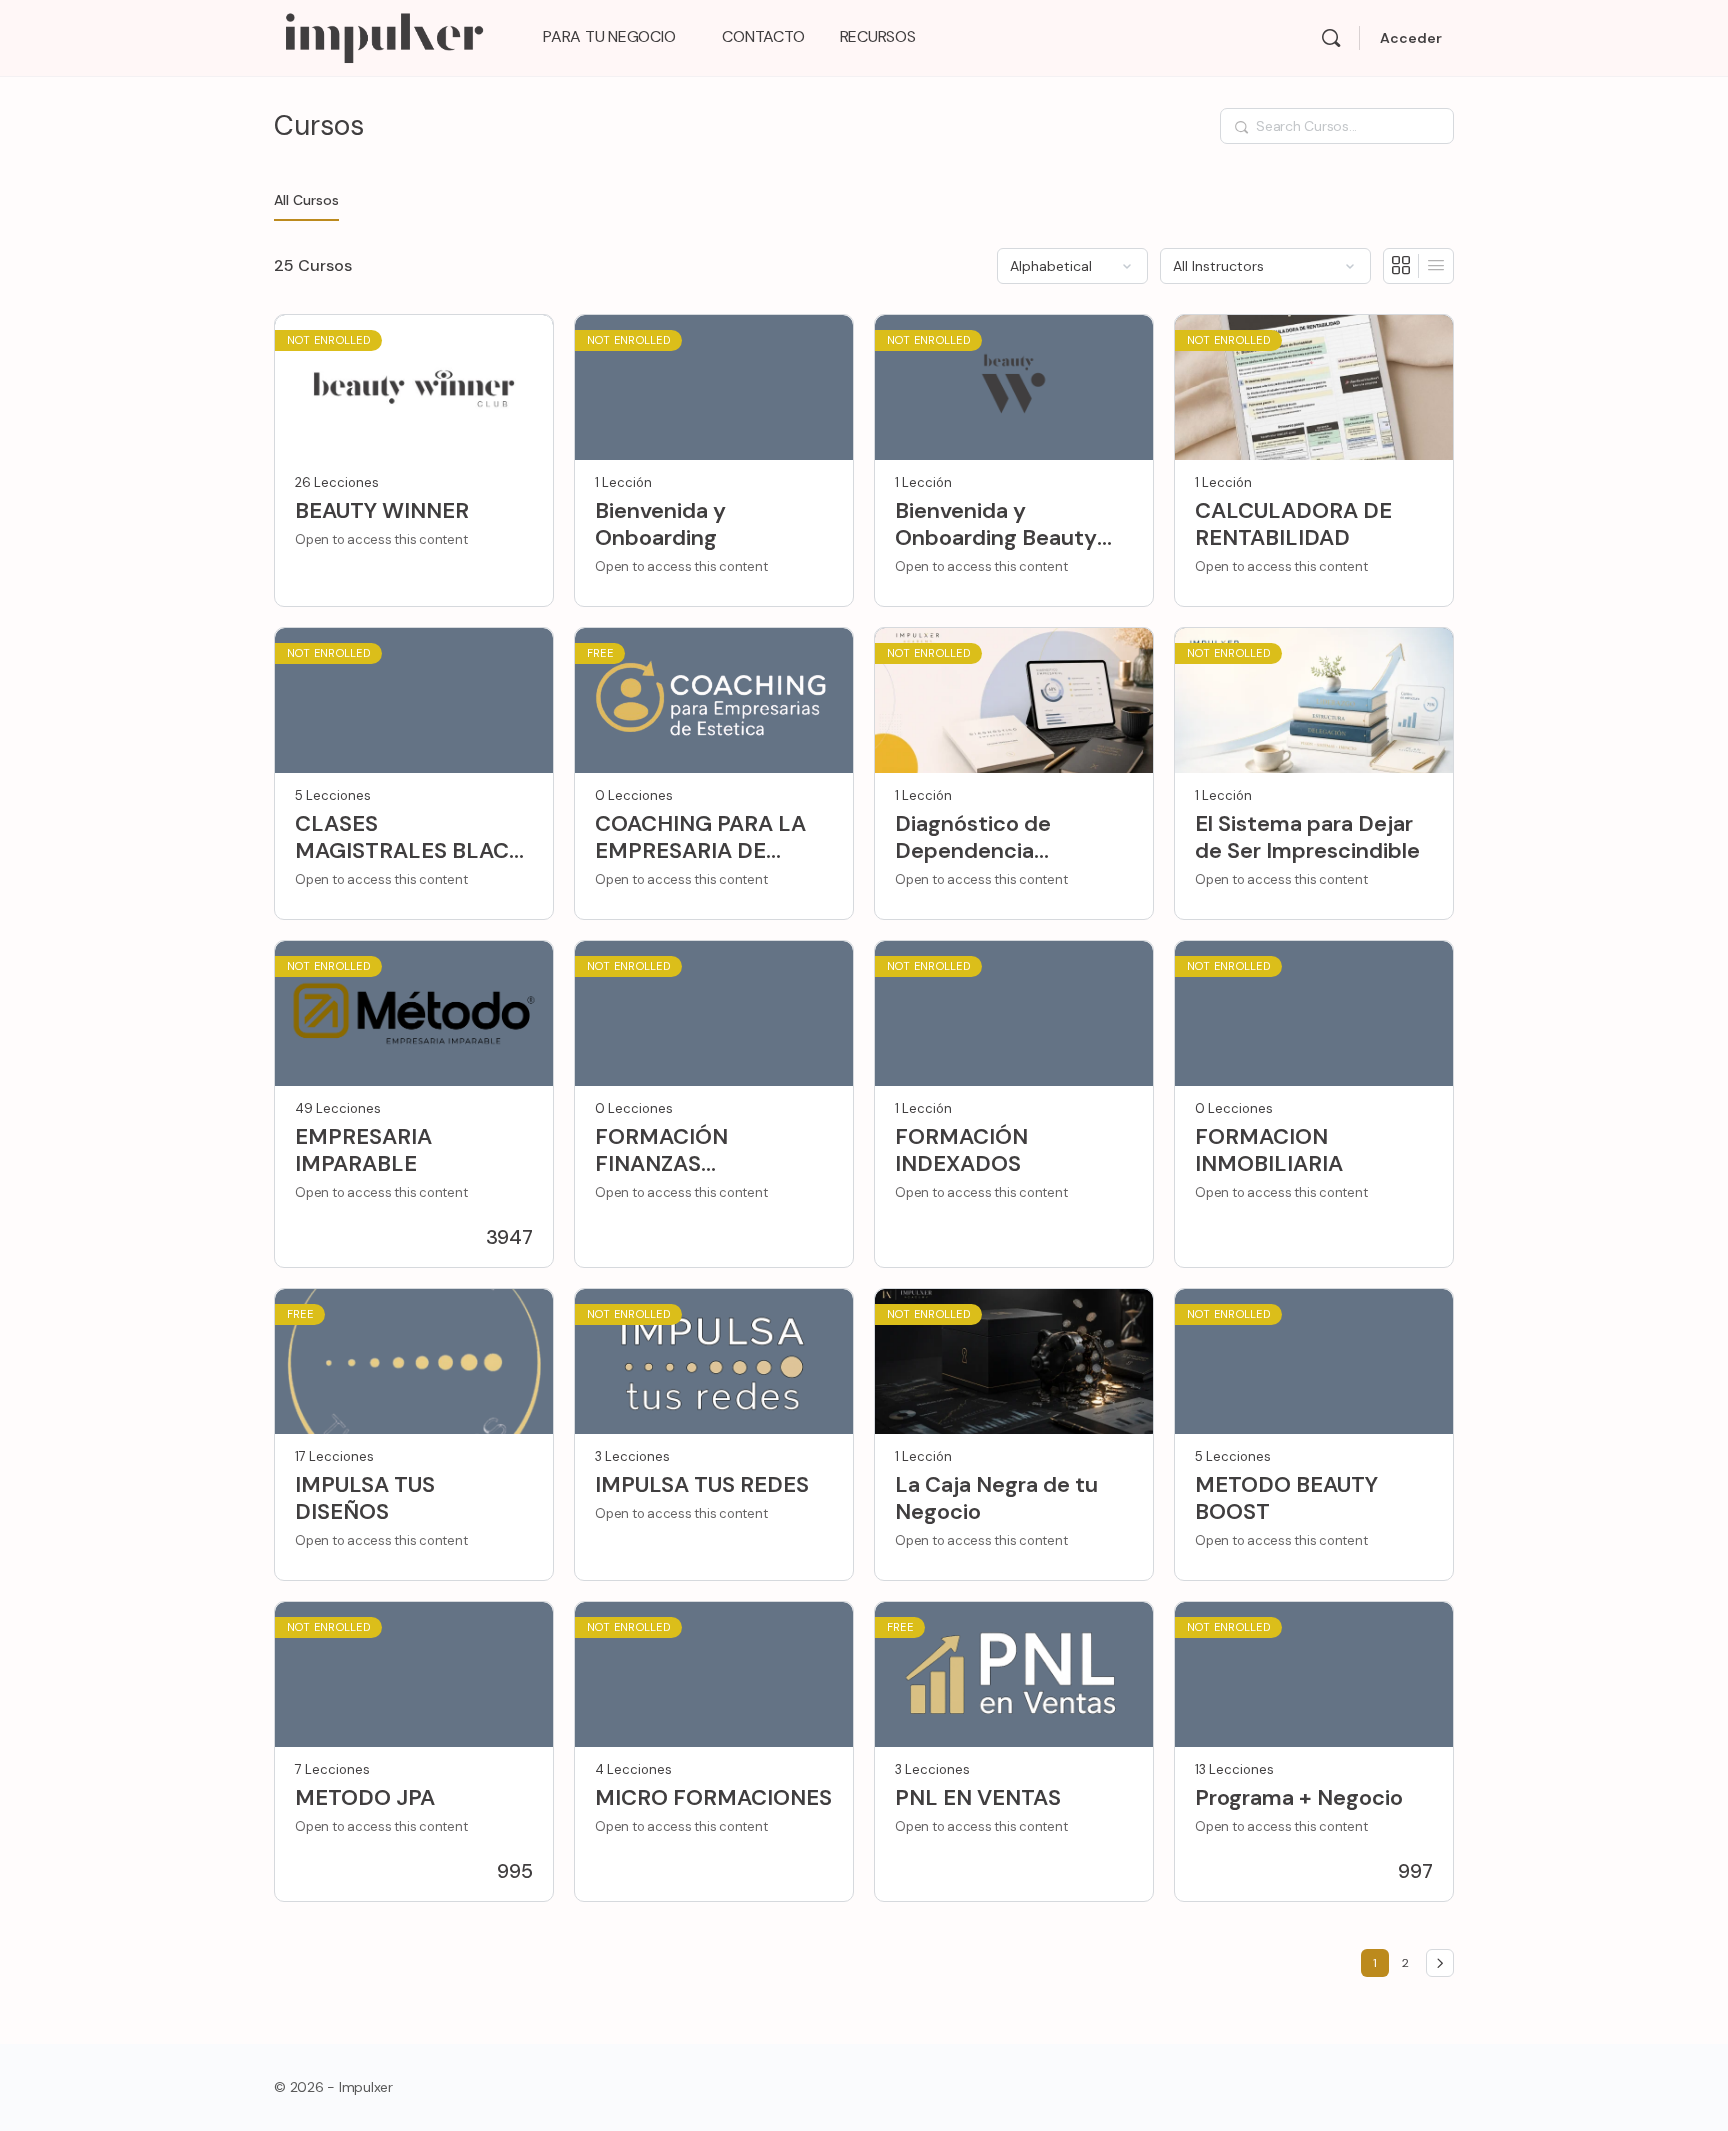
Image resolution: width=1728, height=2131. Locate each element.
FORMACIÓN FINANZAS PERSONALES (665, 1150)
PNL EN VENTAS (978, 1797)
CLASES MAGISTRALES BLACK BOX (409, 837)
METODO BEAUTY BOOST (1286, 1498)
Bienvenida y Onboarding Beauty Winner (996, 524)
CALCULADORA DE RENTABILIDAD (1293, 524)
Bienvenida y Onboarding (660, 524)
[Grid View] (1401, 266)
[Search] (1331, 38)
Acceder (1411, 38)
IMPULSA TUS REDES (702, 1484)
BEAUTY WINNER (382, 510)
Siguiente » (1440, 1963)
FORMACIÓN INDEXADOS (961, 1150)
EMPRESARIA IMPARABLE (363, 1150)
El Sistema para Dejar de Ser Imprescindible (1307, 837)
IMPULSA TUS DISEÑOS (365, 1498)
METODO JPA (365, 1797)
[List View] (1436, 266)
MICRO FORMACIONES (713, 1797)
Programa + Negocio (1299, 1797)
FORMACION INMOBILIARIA (1269, 1150)
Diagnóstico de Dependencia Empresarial (973, 837)
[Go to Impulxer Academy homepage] (383, 35)
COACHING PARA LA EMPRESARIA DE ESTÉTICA (700, 837)
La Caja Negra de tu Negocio (996, 1498)
